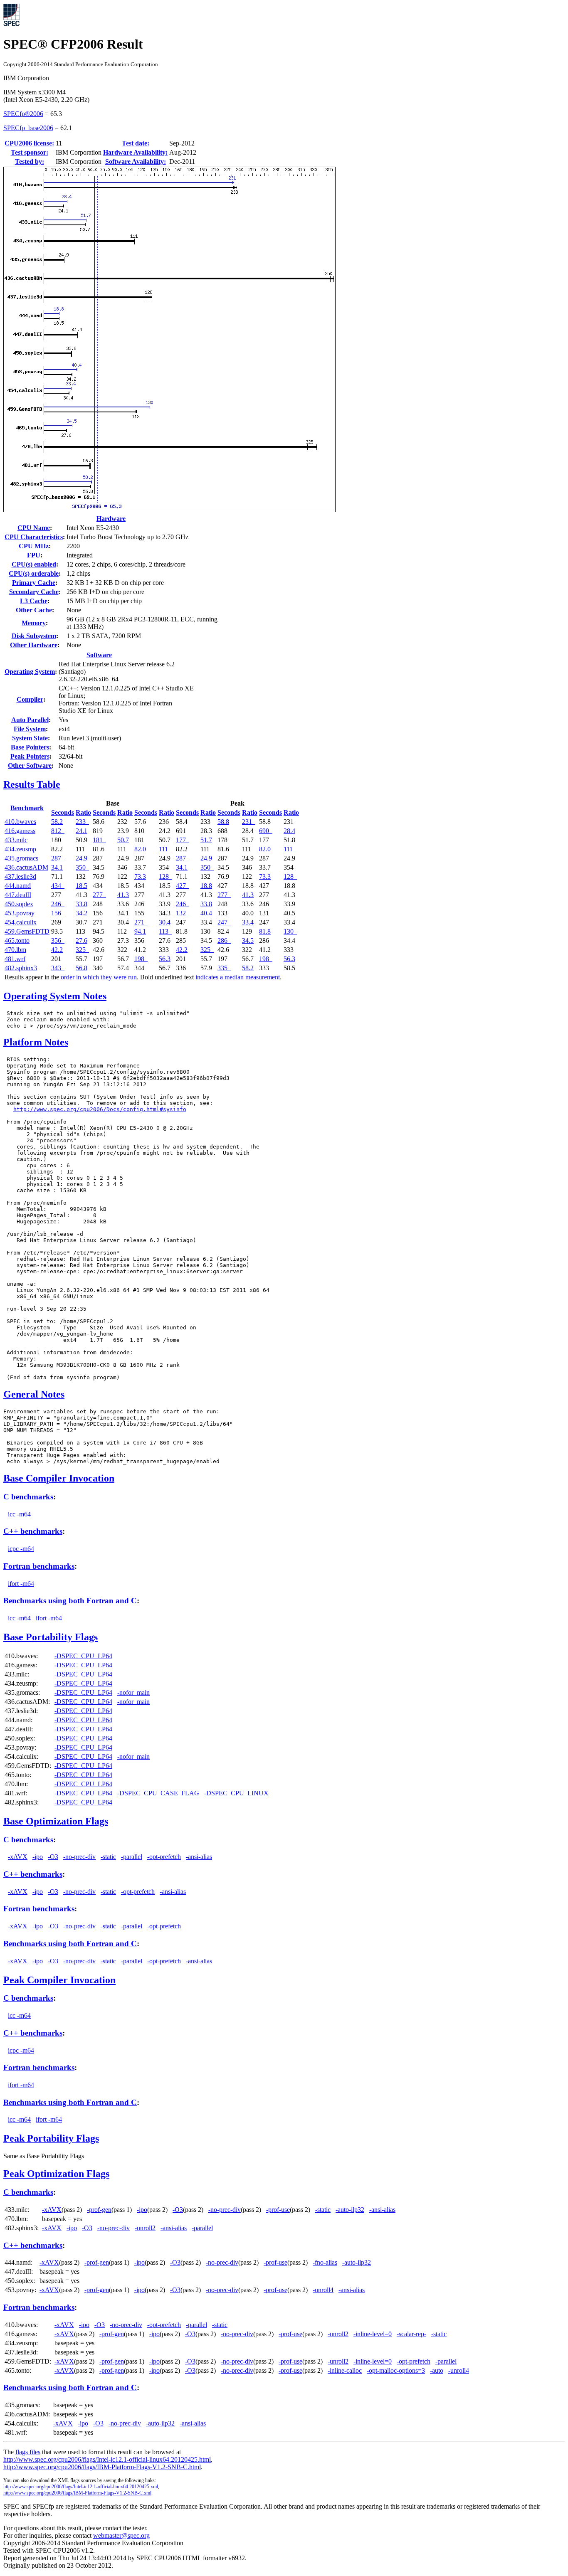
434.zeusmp (20, 849)
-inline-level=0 (373, 2334)
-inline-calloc (345, 2370)
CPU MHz (34, 546)
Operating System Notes (55, 996)
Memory (34, 623)
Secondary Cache (34, 592)
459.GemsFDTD (27, 931)
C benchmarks (28, 1497)
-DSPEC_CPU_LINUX (236, 1793)
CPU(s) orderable (34, 573)
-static (108, 1857)
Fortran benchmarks (39, 1566)
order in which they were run (99, 977)
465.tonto (17, 940)
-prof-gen (99, 2210)
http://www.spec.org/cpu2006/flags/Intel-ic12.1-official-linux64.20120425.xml (81, 2487)
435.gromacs (21, 858)
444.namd (18, 886)
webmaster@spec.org (121, 2535)
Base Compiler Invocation (59, 1478)
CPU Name (34, 528)
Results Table (32, 784)
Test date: (136, 143)
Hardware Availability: (135, 152)
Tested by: (30, 161)
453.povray (20, 913)
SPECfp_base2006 (28, 128)
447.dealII (18, 895)
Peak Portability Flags (51, 2138)
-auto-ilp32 (350, 2210)
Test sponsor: (30, 152)
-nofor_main (133, 1692)
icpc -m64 (21, 1549)
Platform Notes (36, 1042)
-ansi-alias (199, 1857)
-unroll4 (323, 2290)
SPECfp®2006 (23, 114)
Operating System (30, 672)
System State (30, 738)
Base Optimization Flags (56, 1821)
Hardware (111, 519)
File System (30, 729)
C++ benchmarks (33, 1531)
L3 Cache (34, 601)
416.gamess (20, 831)
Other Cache (34, 610)
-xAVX (18, 1857)
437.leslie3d (20, 876)
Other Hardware (34, 645)
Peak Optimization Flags (56, 2174)
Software (99, 655)
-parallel (132, 1857)
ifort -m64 (21, 1584)
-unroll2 (145, 2228)
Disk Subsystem (34, 636)
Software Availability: (136, 161)
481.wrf (15, 959)
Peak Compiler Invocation (59, 1980)
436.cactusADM (26, 867)
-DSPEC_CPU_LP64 (83, 1656)
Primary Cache (34, 583)
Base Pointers (30, 747)
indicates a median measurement (238, 977)
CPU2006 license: (29, 143)
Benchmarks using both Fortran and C (70, 1601)
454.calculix (21, 922)
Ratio (83, 812)
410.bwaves (20, 822)
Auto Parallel (30, 720)
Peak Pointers (30, 756)
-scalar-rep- (411, 2334)
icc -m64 (19, 1514)
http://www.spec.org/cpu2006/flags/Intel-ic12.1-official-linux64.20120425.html (107, 2459)
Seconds (63, 812)
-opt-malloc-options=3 (396, 2370)
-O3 (53, 1857)
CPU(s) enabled (34, 564)
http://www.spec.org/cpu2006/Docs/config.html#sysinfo (100, 1109)
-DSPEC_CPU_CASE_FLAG (158, 1793)
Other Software (30, 765)
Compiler (30, 699)
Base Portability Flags (51, 1637)
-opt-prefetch (164, 1857)
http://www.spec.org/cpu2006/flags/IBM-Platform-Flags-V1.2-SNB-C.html (102, 2467)
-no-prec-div (79, 1857)
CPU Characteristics (34, 537)
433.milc (16, 840)
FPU (34, 555)
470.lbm (15, 950)
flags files (28, 2452)
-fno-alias (325, 2262)
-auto (437, 2370)
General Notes (34, 1394)
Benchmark (27, 808)
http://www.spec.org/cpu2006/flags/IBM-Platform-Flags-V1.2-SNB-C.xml (77, 2493)
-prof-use (278, 2210)
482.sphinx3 (21, 968)
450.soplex (19, 904)
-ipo (38, 1857)
